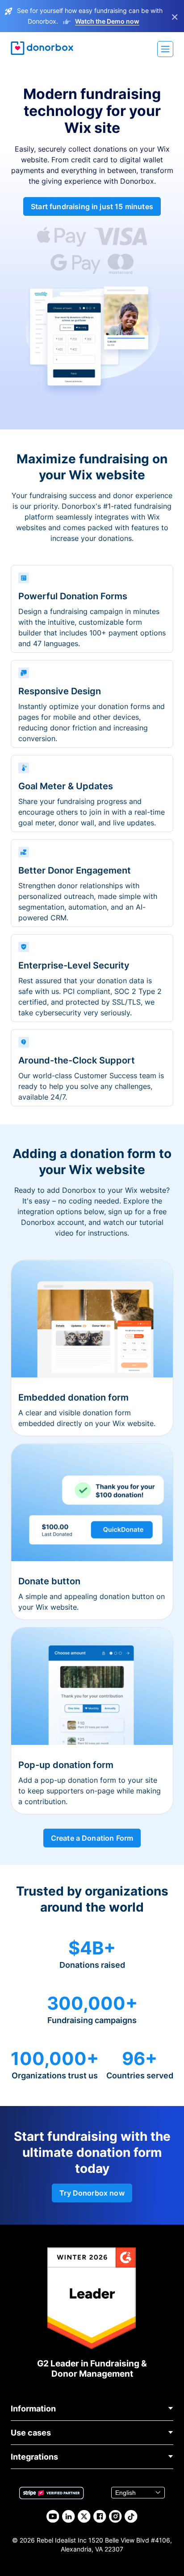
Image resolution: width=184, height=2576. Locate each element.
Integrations (34, 2457)
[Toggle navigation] (165, 49)
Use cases (31, 2433)
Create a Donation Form (92, 1838)
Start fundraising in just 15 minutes (92, 206)
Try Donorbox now (92, 2193)
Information (33, 2409)
